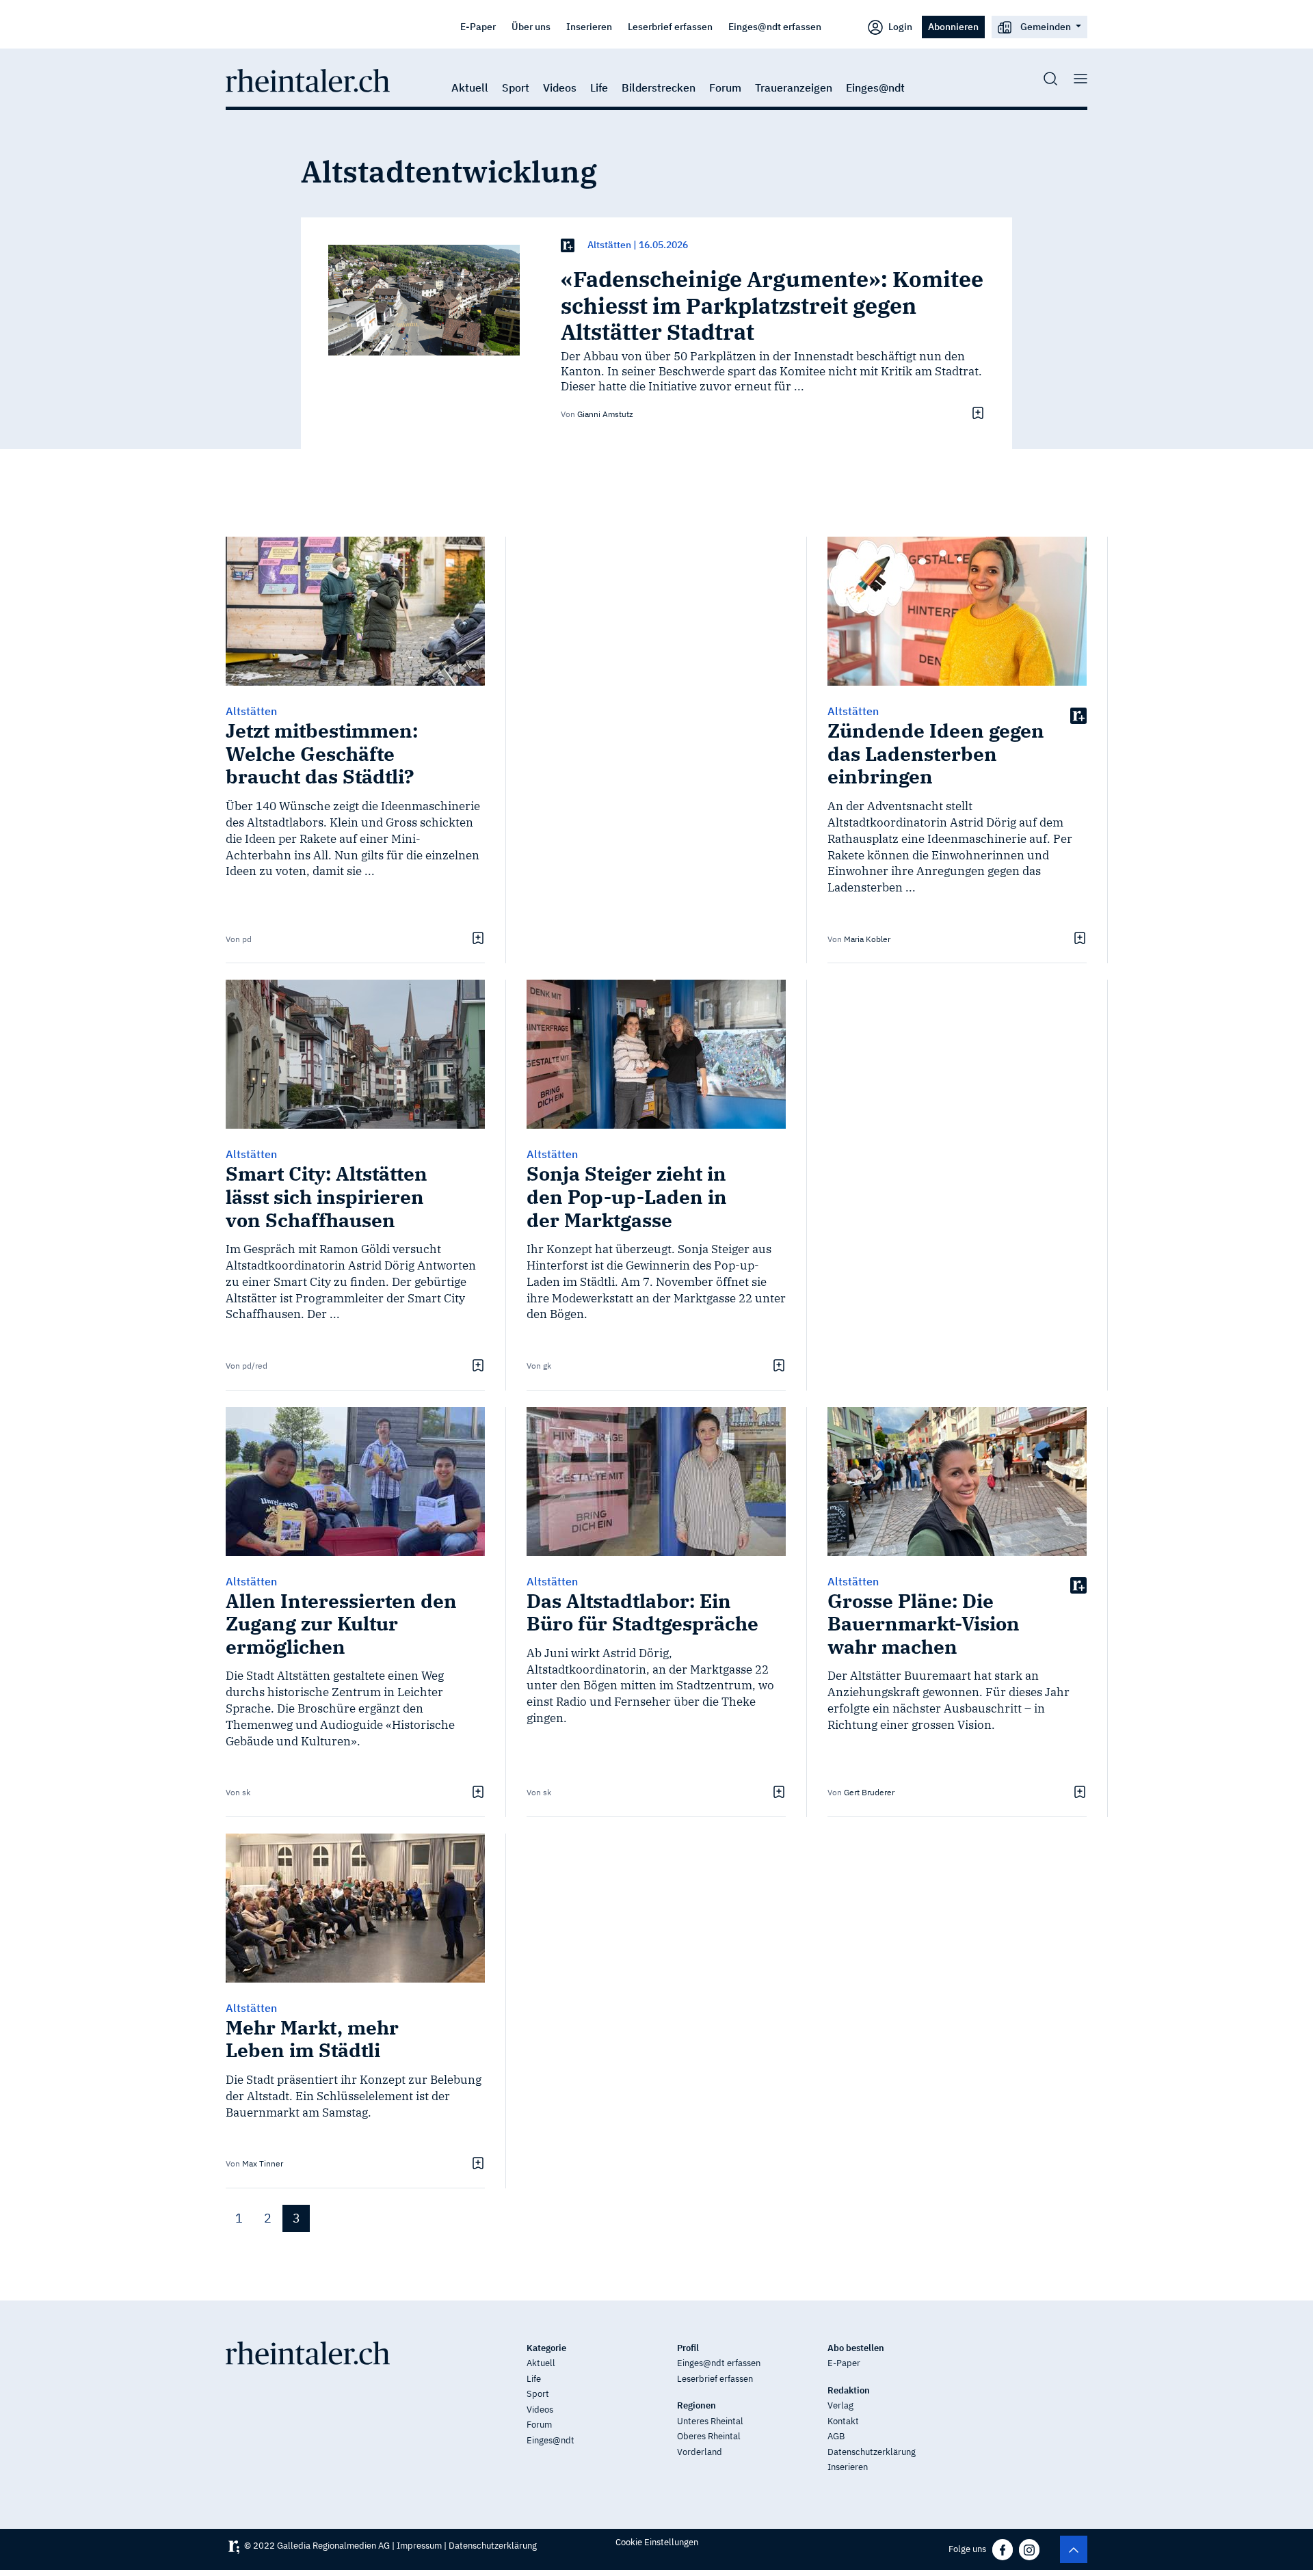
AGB (836, 2436)
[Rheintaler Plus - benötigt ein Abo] (568, 245)
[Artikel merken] (976, 413)
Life (599, 88)
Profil (688, 2348)
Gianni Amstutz (605, 414)
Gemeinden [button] (1046, 26)
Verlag (840, 2405)
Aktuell (470, 88)
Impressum (419, 2546)
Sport (516, 88)
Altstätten (609, 245)
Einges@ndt (875, 88)
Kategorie (546, 2348)
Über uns (531, 26)
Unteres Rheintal (710, 2421)
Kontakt (843, 2421)
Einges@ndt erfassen (775, 26)
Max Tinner (263, 2163)
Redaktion (849, 2390)
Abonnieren (953, 26)
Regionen (697, 2405)
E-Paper (478, 26)
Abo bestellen (856, 2348)
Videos (560, 88)
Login (899, 26)
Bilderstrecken (659, 88)
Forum (725, 88)
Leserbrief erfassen (670, 26)
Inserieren (589, 26)
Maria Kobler (867, 939)
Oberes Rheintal (709, 2436)
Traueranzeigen (794, 88)
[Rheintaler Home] (308, 79)
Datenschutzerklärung (872, 2452)
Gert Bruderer (869, 1792)
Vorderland (700, 2452)
